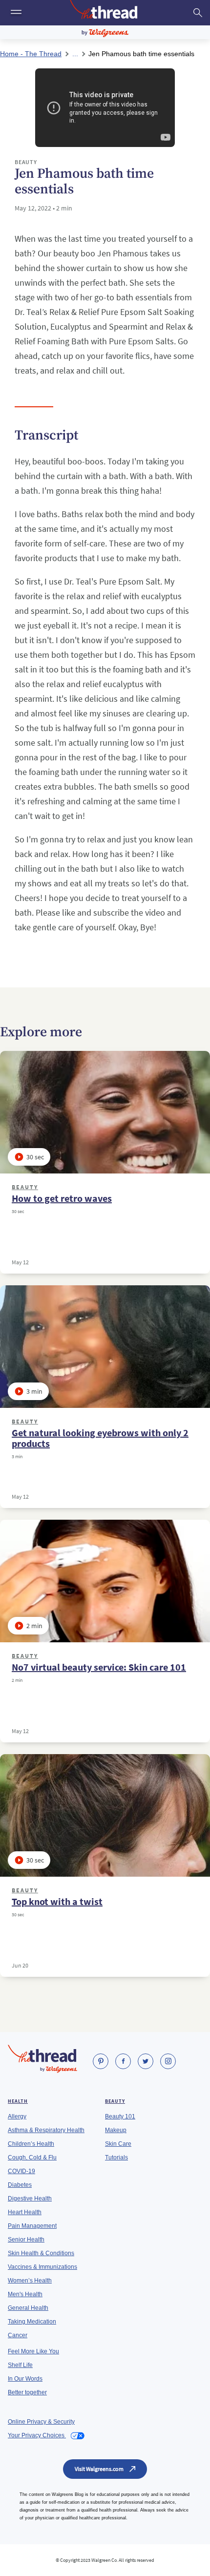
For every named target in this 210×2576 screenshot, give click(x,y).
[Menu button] (15, 13)
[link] (101, 2061)
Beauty (25, 1187)
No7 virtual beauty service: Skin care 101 (99, 1667)
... (75, 54)
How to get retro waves (62, 1198)
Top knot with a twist (57, 1902)
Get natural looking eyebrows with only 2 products (100, 1438)
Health (18, 2101)
